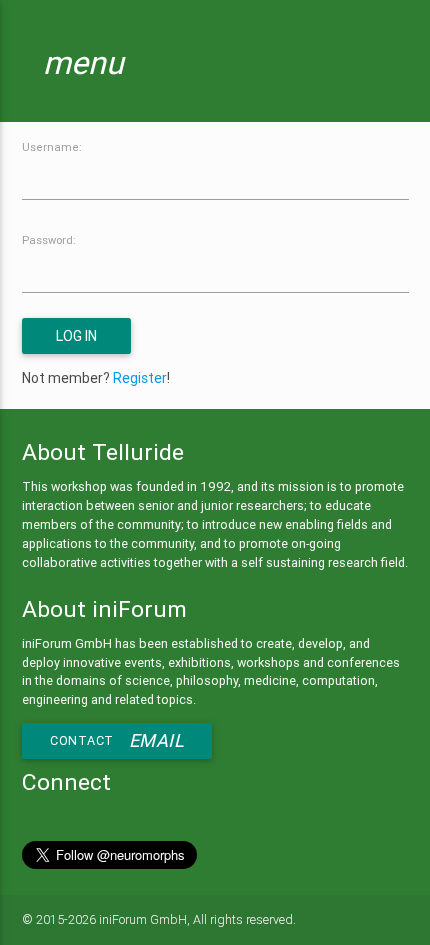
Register (140, 378)
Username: (52, 147)
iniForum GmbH (143, 919)
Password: (49, 240)
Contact (117, 740)
